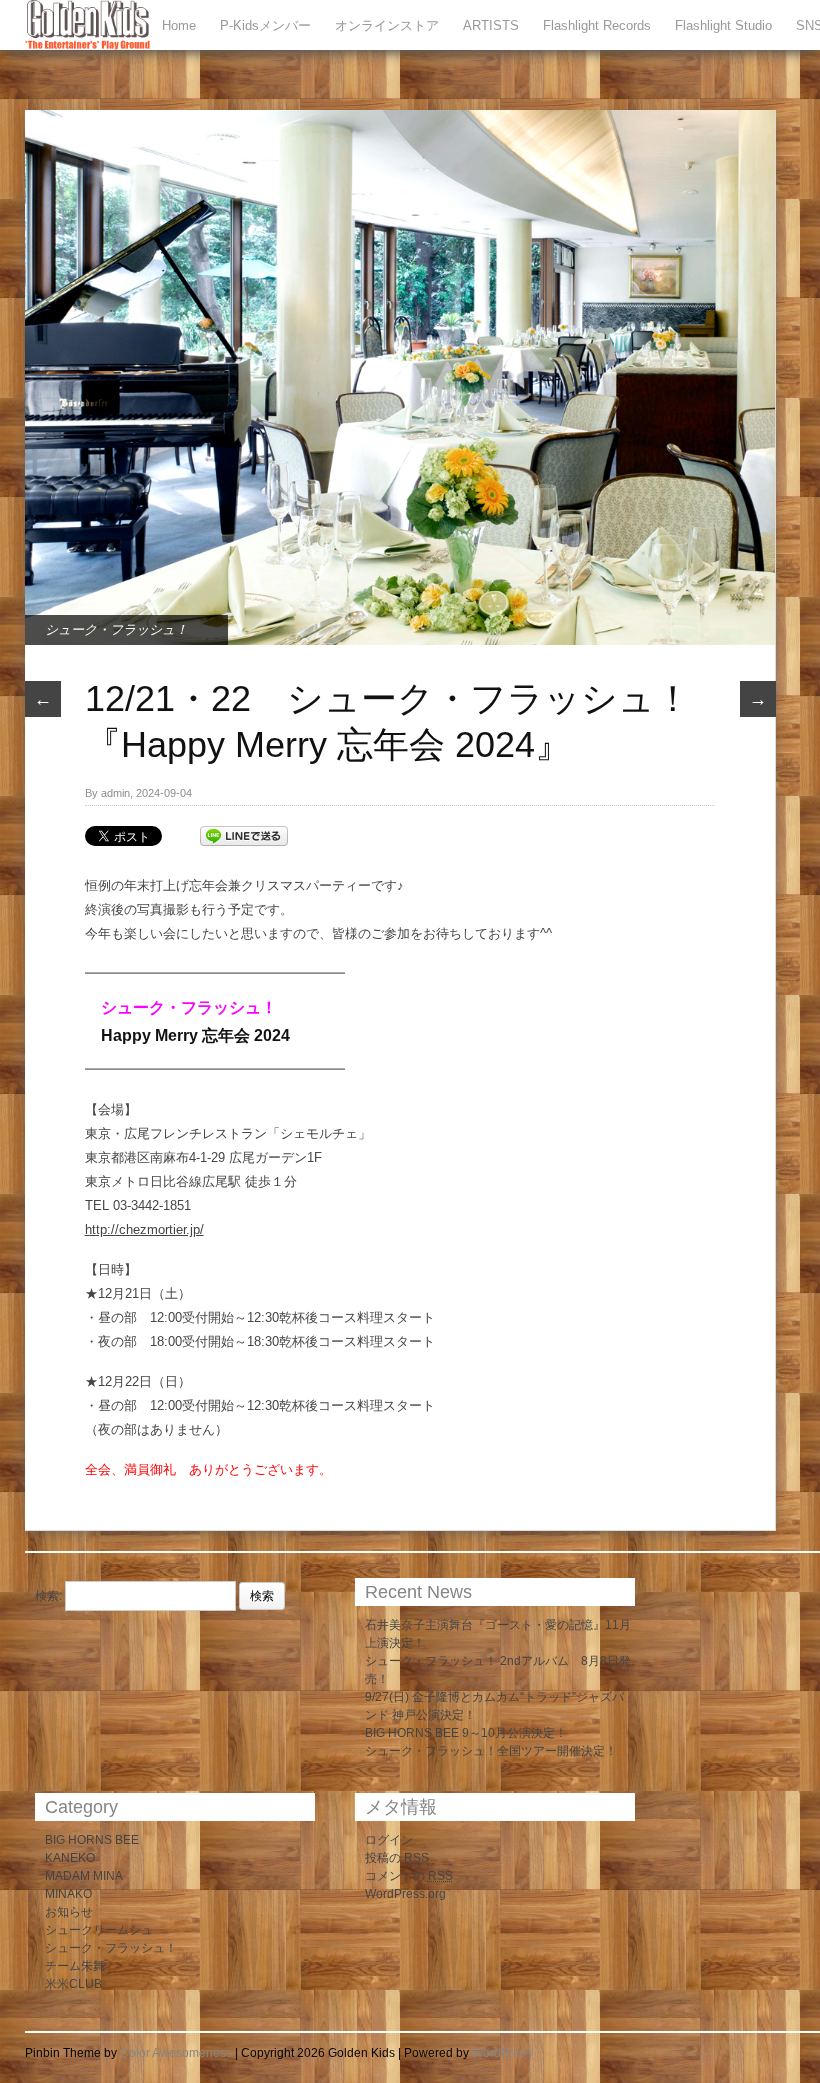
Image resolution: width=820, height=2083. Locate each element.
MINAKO (68, 1894)
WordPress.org (405, 1894)
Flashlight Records (597, 25)
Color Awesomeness (176, 2053)
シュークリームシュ (99, 1930)
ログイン (389, 1840)
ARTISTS (491, 25)
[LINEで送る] (244, 835)
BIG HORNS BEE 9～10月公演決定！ (466, 1733)
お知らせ (69, 1912)
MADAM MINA (84, 1876)
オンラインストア (387, 25)
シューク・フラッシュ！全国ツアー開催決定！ (491, 1751)
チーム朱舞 (75, 1966)
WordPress (502, 2053)
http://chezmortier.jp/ (144, 1229)
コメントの (409, 1876)
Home (179, 25)
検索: (48, 1596)
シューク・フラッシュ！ (116, 629)
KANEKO (70, 1858)
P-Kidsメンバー (265, 25)
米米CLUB (73, 1984)
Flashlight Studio (723, 25)
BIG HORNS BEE (92, 1840)
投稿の (397, 1858)
